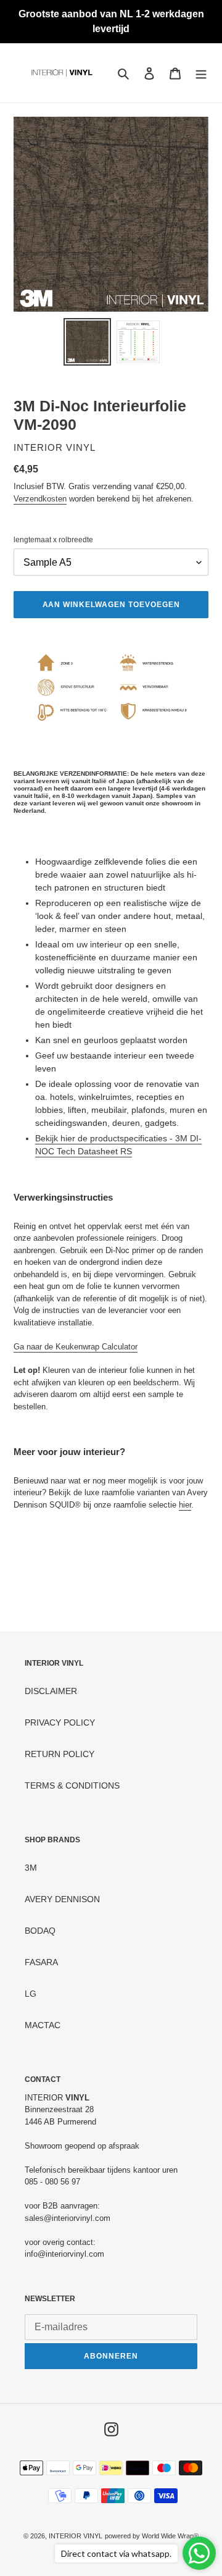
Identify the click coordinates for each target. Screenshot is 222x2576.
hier (185, 1505)
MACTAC (43, 2025)
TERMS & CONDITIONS (72, 1785)
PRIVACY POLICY (60, 1722)
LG (31, 1994)
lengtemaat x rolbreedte (53, 540)
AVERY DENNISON (62, 1899)
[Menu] (201, 73)
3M (31, 1868)
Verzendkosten (40, 499)
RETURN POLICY (60, 1754)
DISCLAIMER (51, 1691)
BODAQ (40, 1931)
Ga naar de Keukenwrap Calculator (76, 1347)
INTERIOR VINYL (76, 2536)
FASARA (41, 1962)
